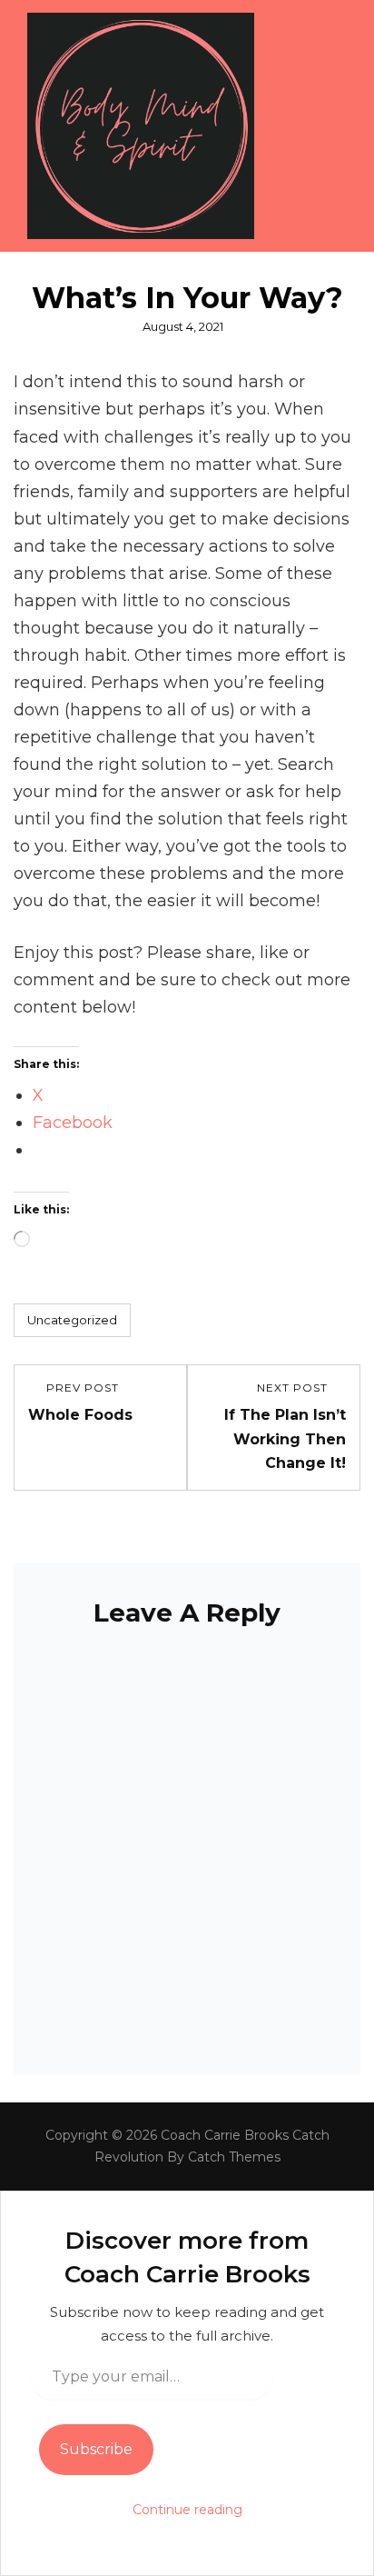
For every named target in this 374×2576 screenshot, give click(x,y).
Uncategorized (72, 1320)
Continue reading (187, 2510)
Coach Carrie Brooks (225, 2135)
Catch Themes (234, 2157)
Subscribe (96, 2449)
